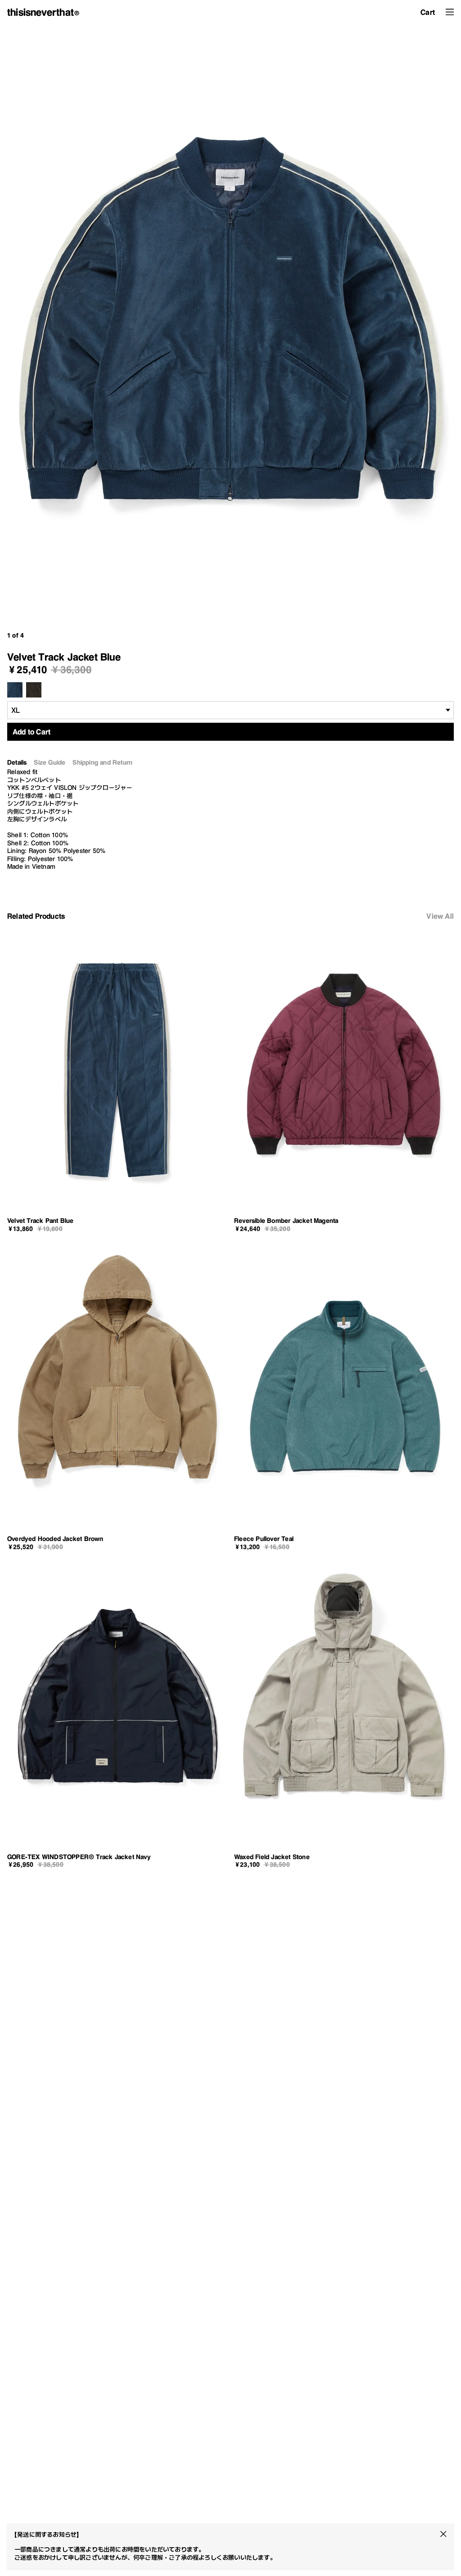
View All (440, 916)
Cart (428, 12)
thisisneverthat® (43, 12)
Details (17, 763)
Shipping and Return (102, 763)
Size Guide (50, 763)
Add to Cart (32, 732)
